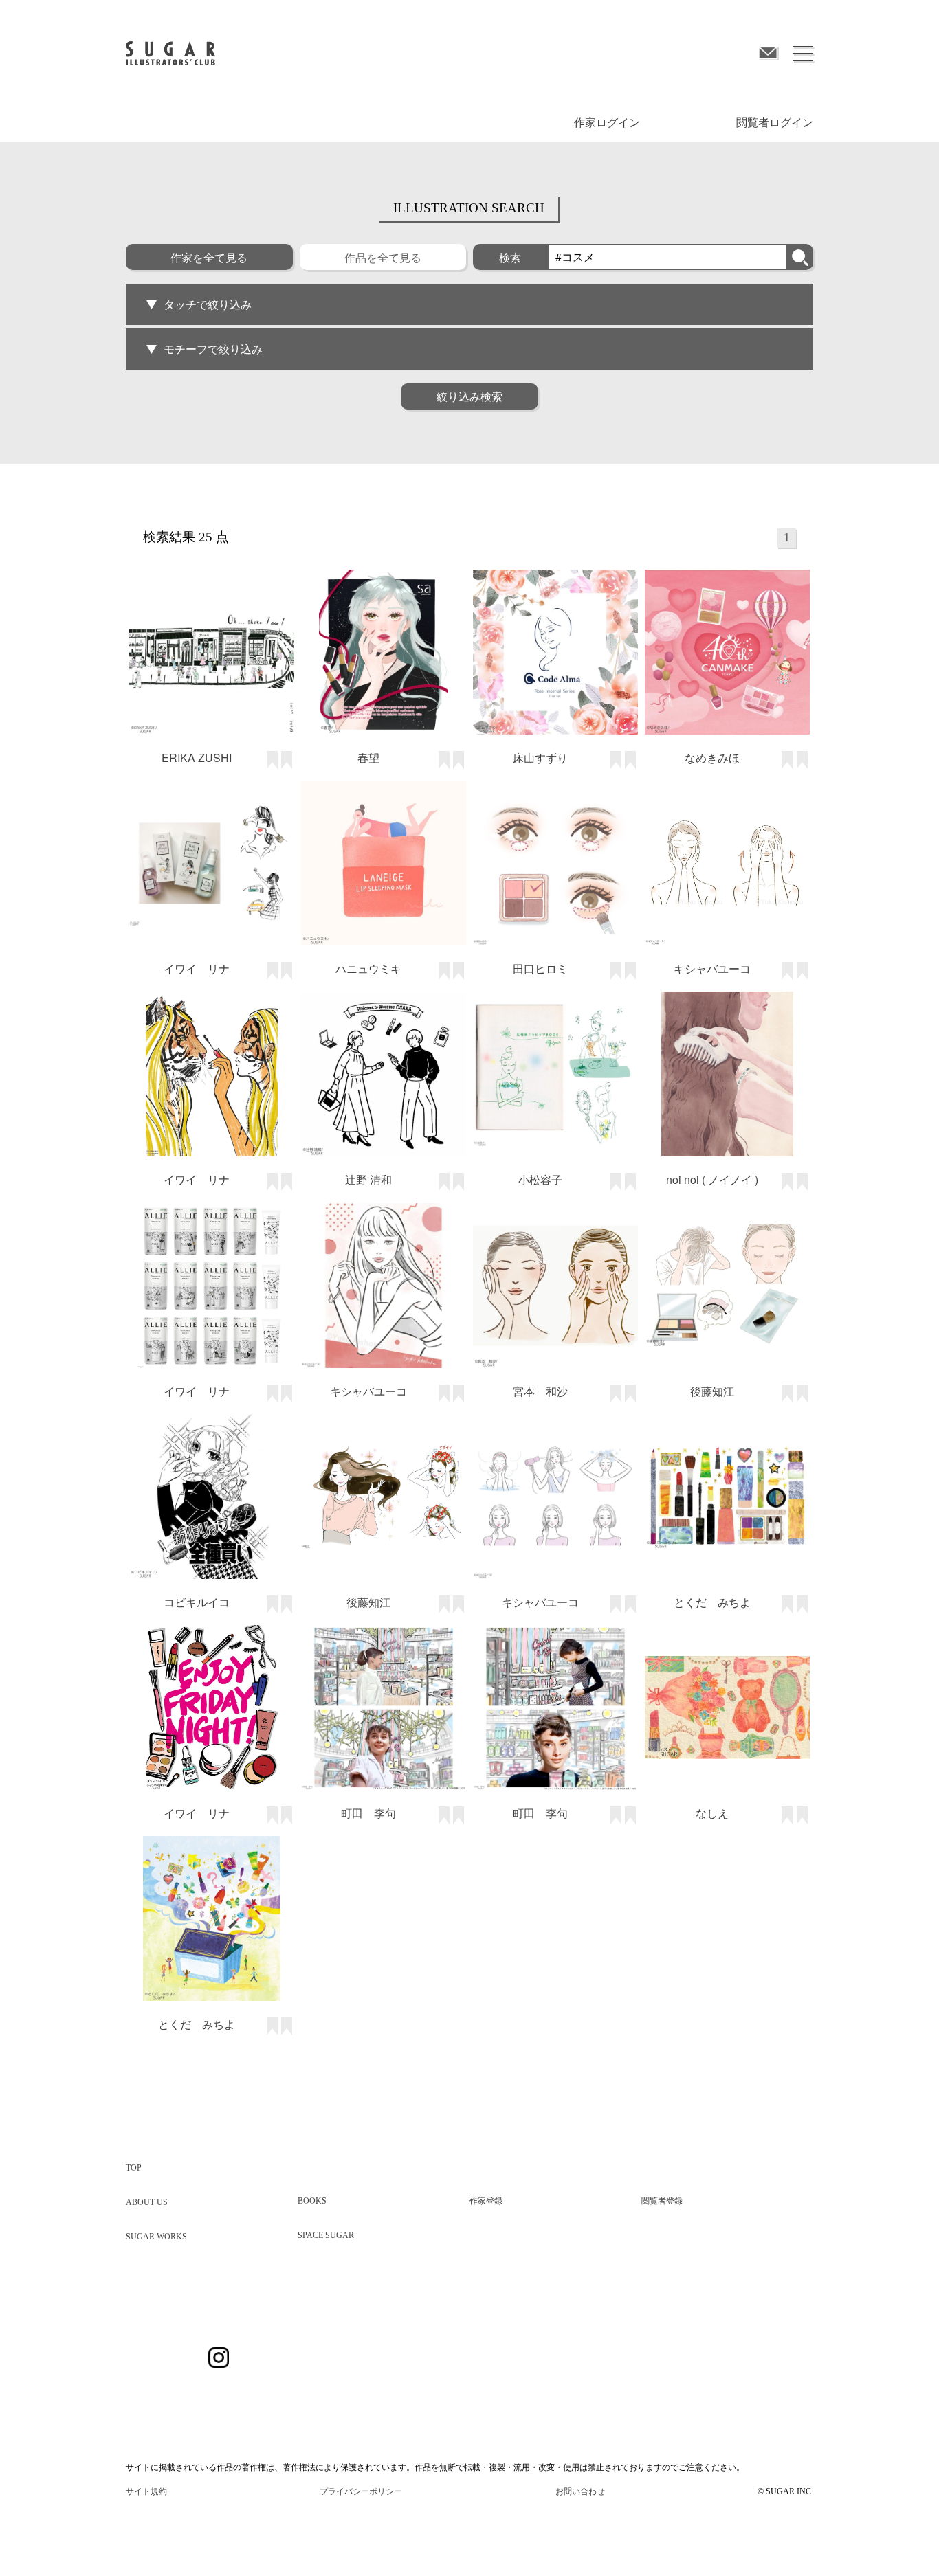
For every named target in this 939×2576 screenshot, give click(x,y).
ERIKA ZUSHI (197, 758)
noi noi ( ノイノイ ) (712, 1179)
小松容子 (540, 1179)
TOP (134, 2168)
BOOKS (312, 2201)
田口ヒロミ (540, 968)
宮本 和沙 (540, 1391)
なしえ (712, 1813)
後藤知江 (712, 1391)
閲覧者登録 (662, 2201)
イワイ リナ (197, 968)
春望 (368, 758)
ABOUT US (147, 2202)
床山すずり (540, 758)
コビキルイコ (197, 1602)
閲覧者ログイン (775, 123)
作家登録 (486, 2201)
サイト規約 (146, 2491)
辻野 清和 (368, 1179)
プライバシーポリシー (361, 2491)
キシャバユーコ (712, 968)
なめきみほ (712, 758)
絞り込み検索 (469, 396)
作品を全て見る (383, 257)
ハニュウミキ (368, 968)
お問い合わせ (580, 2491)
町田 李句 (368, 1813)
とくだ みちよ (712, 1602)
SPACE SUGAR (326, 2235)
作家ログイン (607, 123)
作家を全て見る (209, 257)
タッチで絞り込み (208, 304)
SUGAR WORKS (156, 2237)
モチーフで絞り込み (213, 349)
